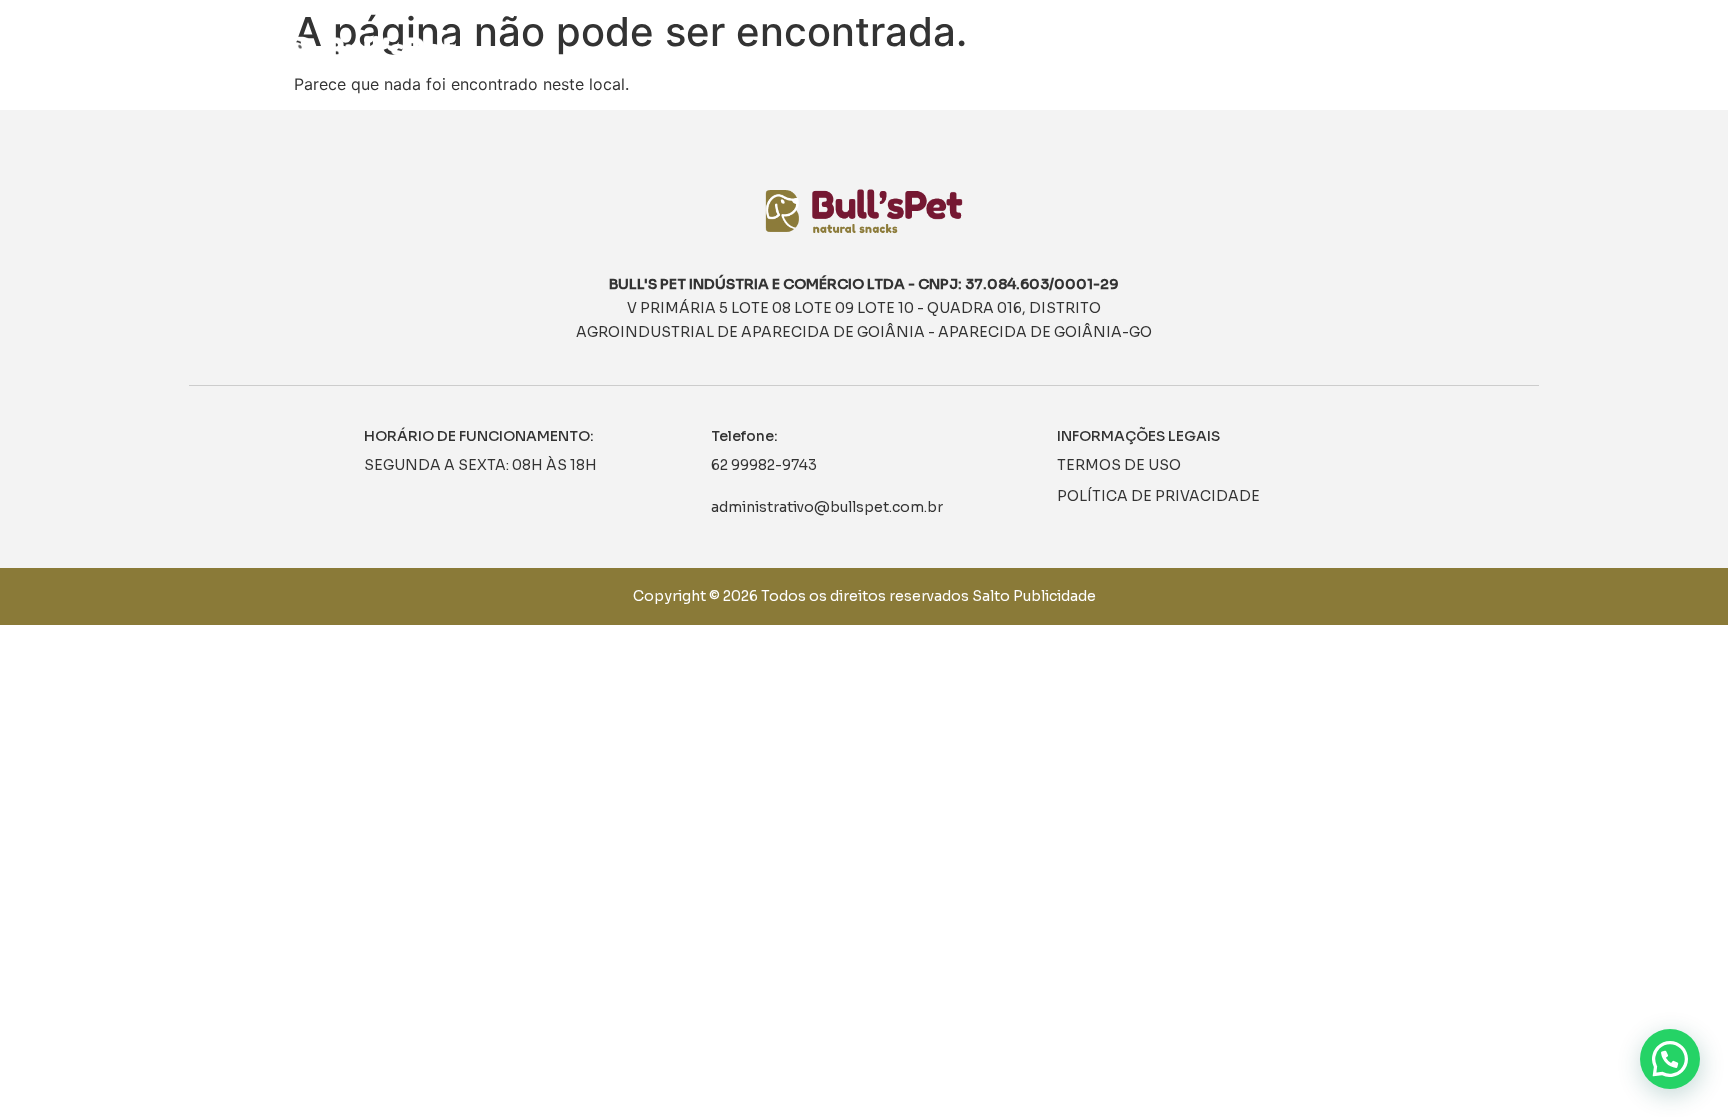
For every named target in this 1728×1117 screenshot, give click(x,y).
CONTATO (1418, 55)
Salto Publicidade (1034, 596)
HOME (1049, 55)
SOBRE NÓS (1138, 55)
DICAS (1335, 55)
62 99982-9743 (764, 465)
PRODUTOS (1247, 55)
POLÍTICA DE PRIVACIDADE (1158, 496)
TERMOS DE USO (1119, 465)
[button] (1670, 1059)
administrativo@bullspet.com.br (827, 507)
